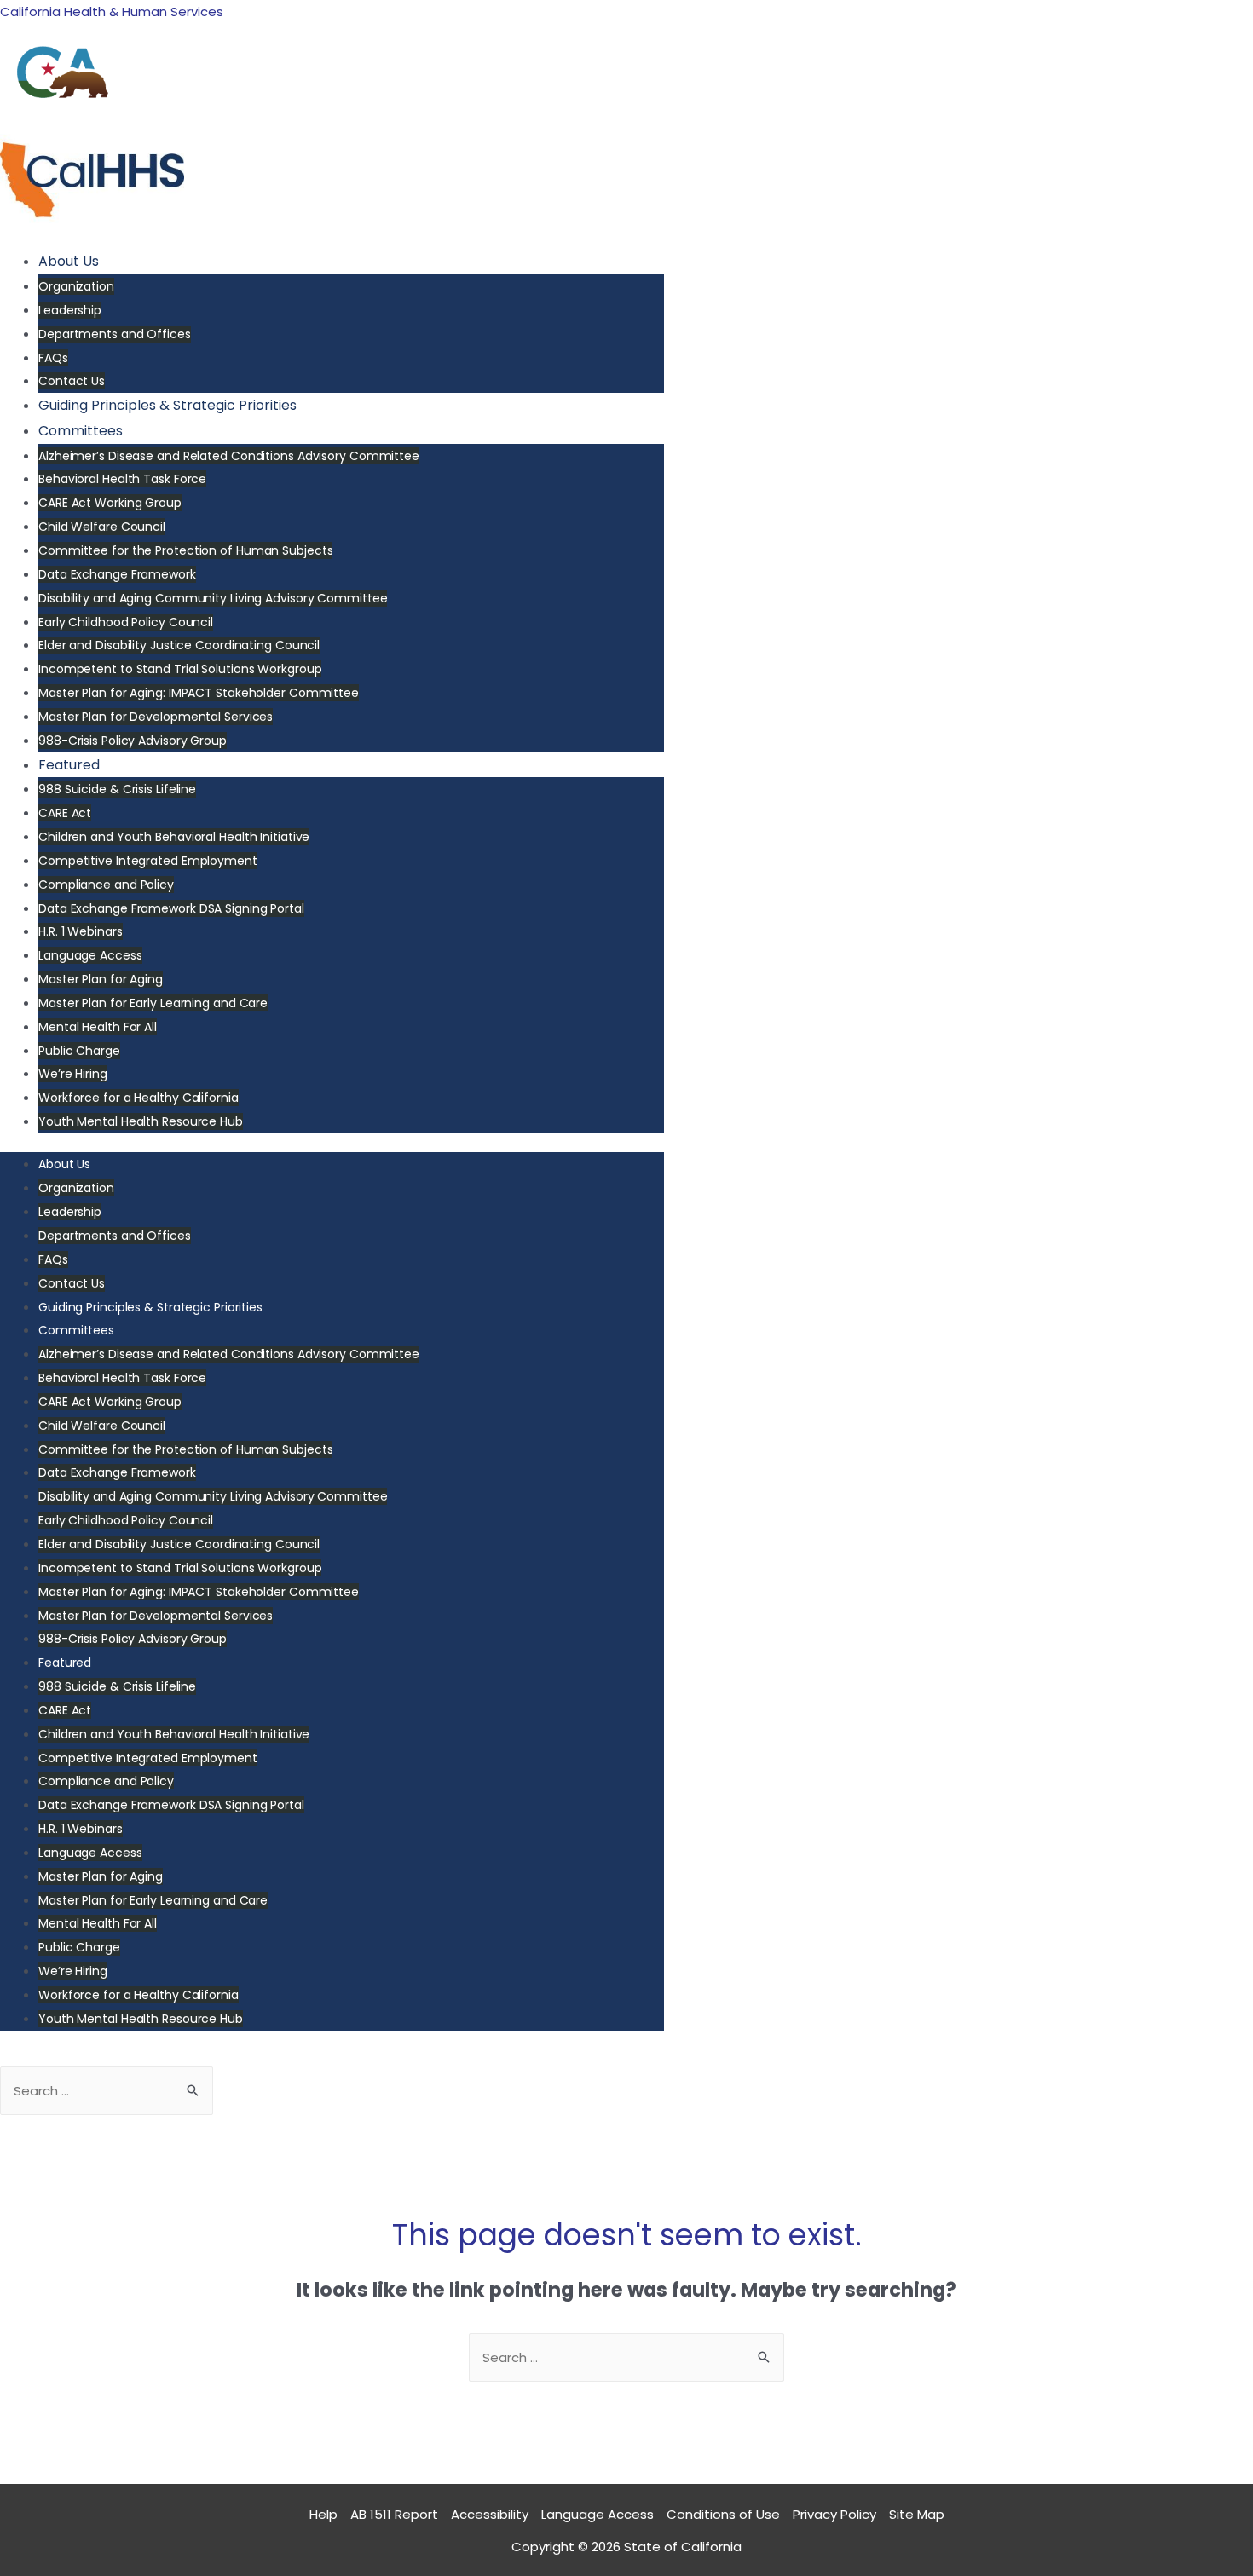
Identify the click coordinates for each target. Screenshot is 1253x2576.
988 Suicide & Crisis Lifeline (117, 789)
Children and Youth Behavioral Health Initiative (174, 837)
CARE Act (65, 813)
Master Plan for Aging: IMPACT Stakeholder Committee (199, 693)
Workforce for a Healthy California (139, 1098)
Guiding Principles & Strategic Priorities (167, 405)
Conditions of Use (723, 2514)
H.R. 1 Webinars (81, 931)
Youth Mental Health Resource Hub (141, 1121)
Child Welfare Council (102, 527)
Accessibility (490, 2514)
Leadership (70, 310)
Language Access (90, 955)
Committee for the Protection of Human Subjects (185, 550)
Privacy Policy (834, 2514)
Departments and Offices (115, 334)
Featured (69, 765)
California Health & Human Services (112, 12)
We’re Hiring (73, 1074)
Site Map (917, 2514)
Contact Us (72, 381)
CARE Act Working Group (110, 503)
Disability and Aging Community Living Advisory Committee (213, 598)
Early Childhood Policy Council (126, 622)
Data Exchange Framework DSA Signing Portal (171, 908)
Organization (76, 286)
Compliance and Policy (106, 885)
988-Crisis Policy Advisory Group (133, 741)
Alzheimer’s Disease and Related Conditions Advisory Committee (229, 456)
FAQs (53, 358)
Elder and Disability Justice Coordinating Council (179, 645)
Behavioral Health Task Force (122, 479)
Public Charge (79, 1051)
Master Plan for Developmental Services (156, 717)
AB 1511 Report (394, 2514)
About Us (69, 261)
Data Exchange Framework (117, 574)
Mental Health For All (98, 1027)
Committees (81, 431)
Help (323, 2514)
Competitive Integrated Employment (148, 861)
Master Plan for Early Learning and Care (153, 1003)
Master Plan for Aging (101, 979)
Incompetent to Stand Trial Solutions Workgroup (180, 669)
